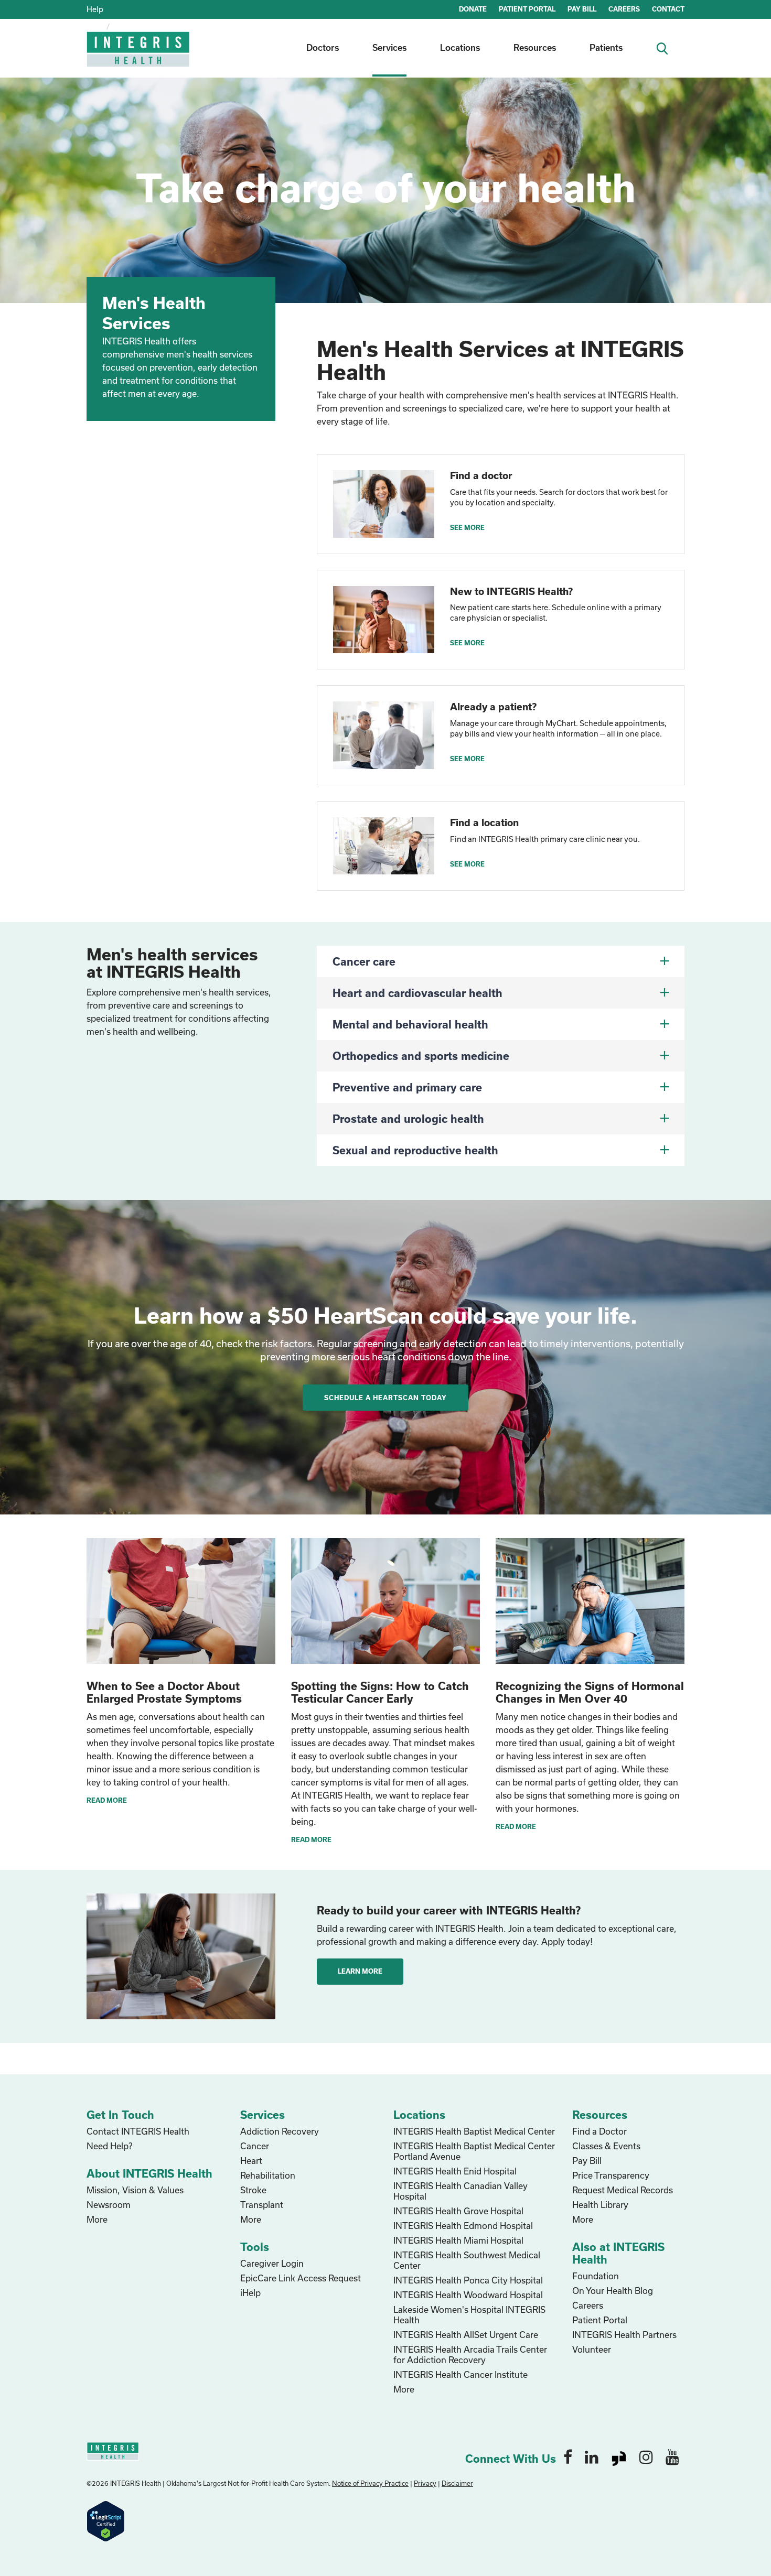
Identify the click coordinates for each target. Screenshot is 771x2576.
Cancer (255, 2146)
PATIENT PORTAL (527, 9)
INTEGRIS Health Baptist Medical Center (474, 2131)
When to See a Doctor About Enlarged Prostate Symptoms (164, 1692)
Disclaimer (457, 2483)
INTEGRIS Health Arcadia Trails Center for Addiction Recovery (470, 2355)
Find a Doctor (599, 2131)
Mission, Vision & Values (135, 2190)
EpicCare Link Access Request (301, 2278)
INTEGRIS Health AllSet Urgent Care (466, 2335)
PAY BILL (582, 9)
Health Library (600, 2205)
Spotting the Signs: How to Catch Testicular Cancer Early (380, 1692)
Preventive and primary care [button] (407, 1087)
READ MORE (107, 1800)
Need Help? (109, 2146)
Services (389, 47)
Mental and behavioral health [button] (410, 1024)
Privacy (425, 2483)
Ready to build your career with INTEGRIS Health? (449, 1910)
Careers (588, 2305)
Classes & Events (606, 2146)
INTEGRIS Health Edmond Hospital (463, 2226)
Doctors (323, 47)
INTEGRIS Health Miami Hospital (458, 2240)
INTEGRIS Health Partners (624, 2335)
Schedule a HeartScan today (385, 1398)
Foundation (596, 2276)
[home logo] (139, 56)
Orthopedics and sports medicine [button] (421, 1056)
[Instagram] (646, 2456)
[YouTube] (672, 2456)
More (97, 2219)
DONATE (473, 9)
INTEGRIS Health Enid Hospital (455, 2171)
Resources (535, 47)
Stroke (253, 2190)
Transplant (262, 2205)
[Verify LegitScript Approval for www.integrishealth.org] (106, 2520)
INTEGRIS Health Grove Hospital (458, 2211)
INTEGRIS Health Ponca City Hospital (468, 2280)
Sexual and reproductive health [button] (415, 1150)
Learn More (360, 1971)
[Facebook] (568, 2456)
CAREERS (624, 9)
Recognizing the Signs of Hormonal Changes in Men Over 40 (590, 1692)
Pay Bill (587, 2161)
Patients (606, 47)
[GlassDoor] (619, 2456)
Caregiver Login (272, 2263)
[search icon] (666, 47)
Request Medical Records (623, 2190)
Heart (251, 2161)
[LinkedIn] (592, 2456)
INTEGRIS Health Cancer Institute (461, 2374)
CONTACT (668, 9)
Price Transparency (611, 2175)
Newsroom (109, 2205)
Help (95, 9)
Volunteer (592, 2349)
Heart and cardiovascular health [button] (417, 993)
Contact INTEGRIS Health (138, 2131)
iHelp (250, 2293)
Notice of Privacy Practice (370, 2483)
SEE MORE (467, 527)
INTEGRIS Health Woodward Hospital (468, 2295)
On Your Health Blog (613, 2291)
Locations (460, 47)
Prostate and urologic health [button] (408, 1119)
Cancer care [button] (364, 961)
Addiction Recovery (280, 2131)
